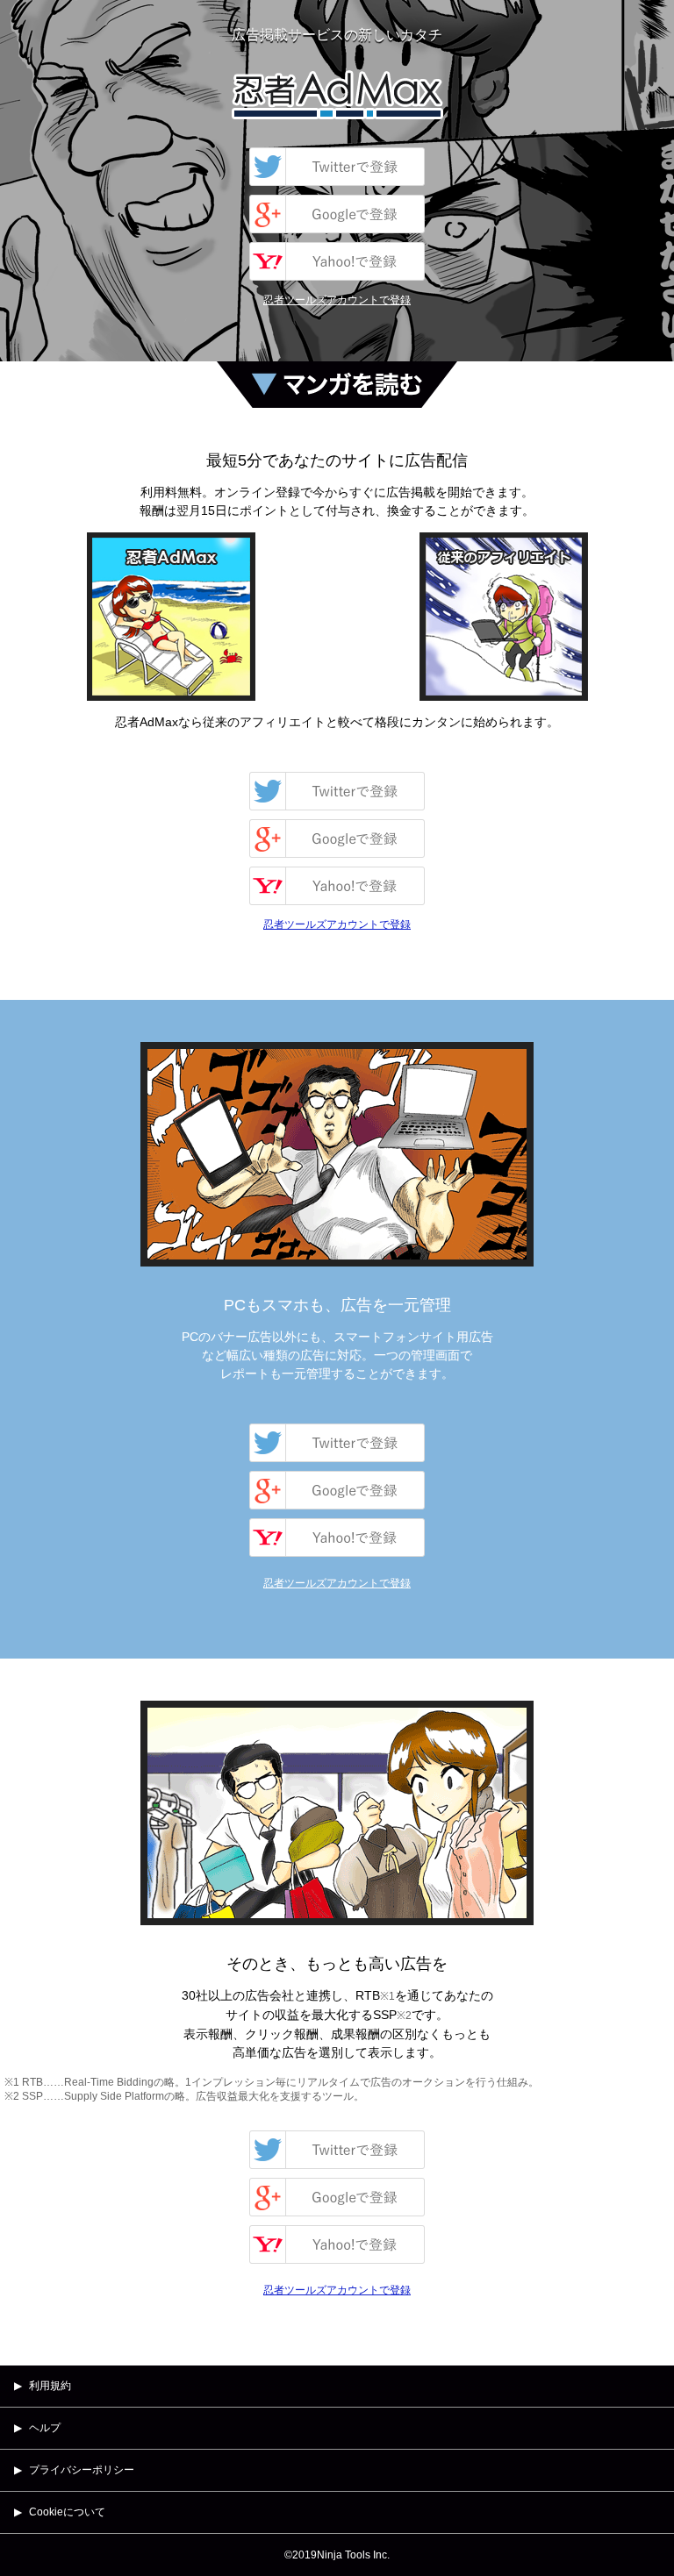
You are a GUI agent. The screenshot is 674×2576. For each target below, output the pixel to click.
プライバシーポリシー (82, 2470)
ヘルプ (45, 2428)
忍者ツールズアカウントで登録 (337, 300)
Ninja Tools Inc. (353, 2555)
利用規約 (50, 2386)
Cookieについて (67, 2512)
